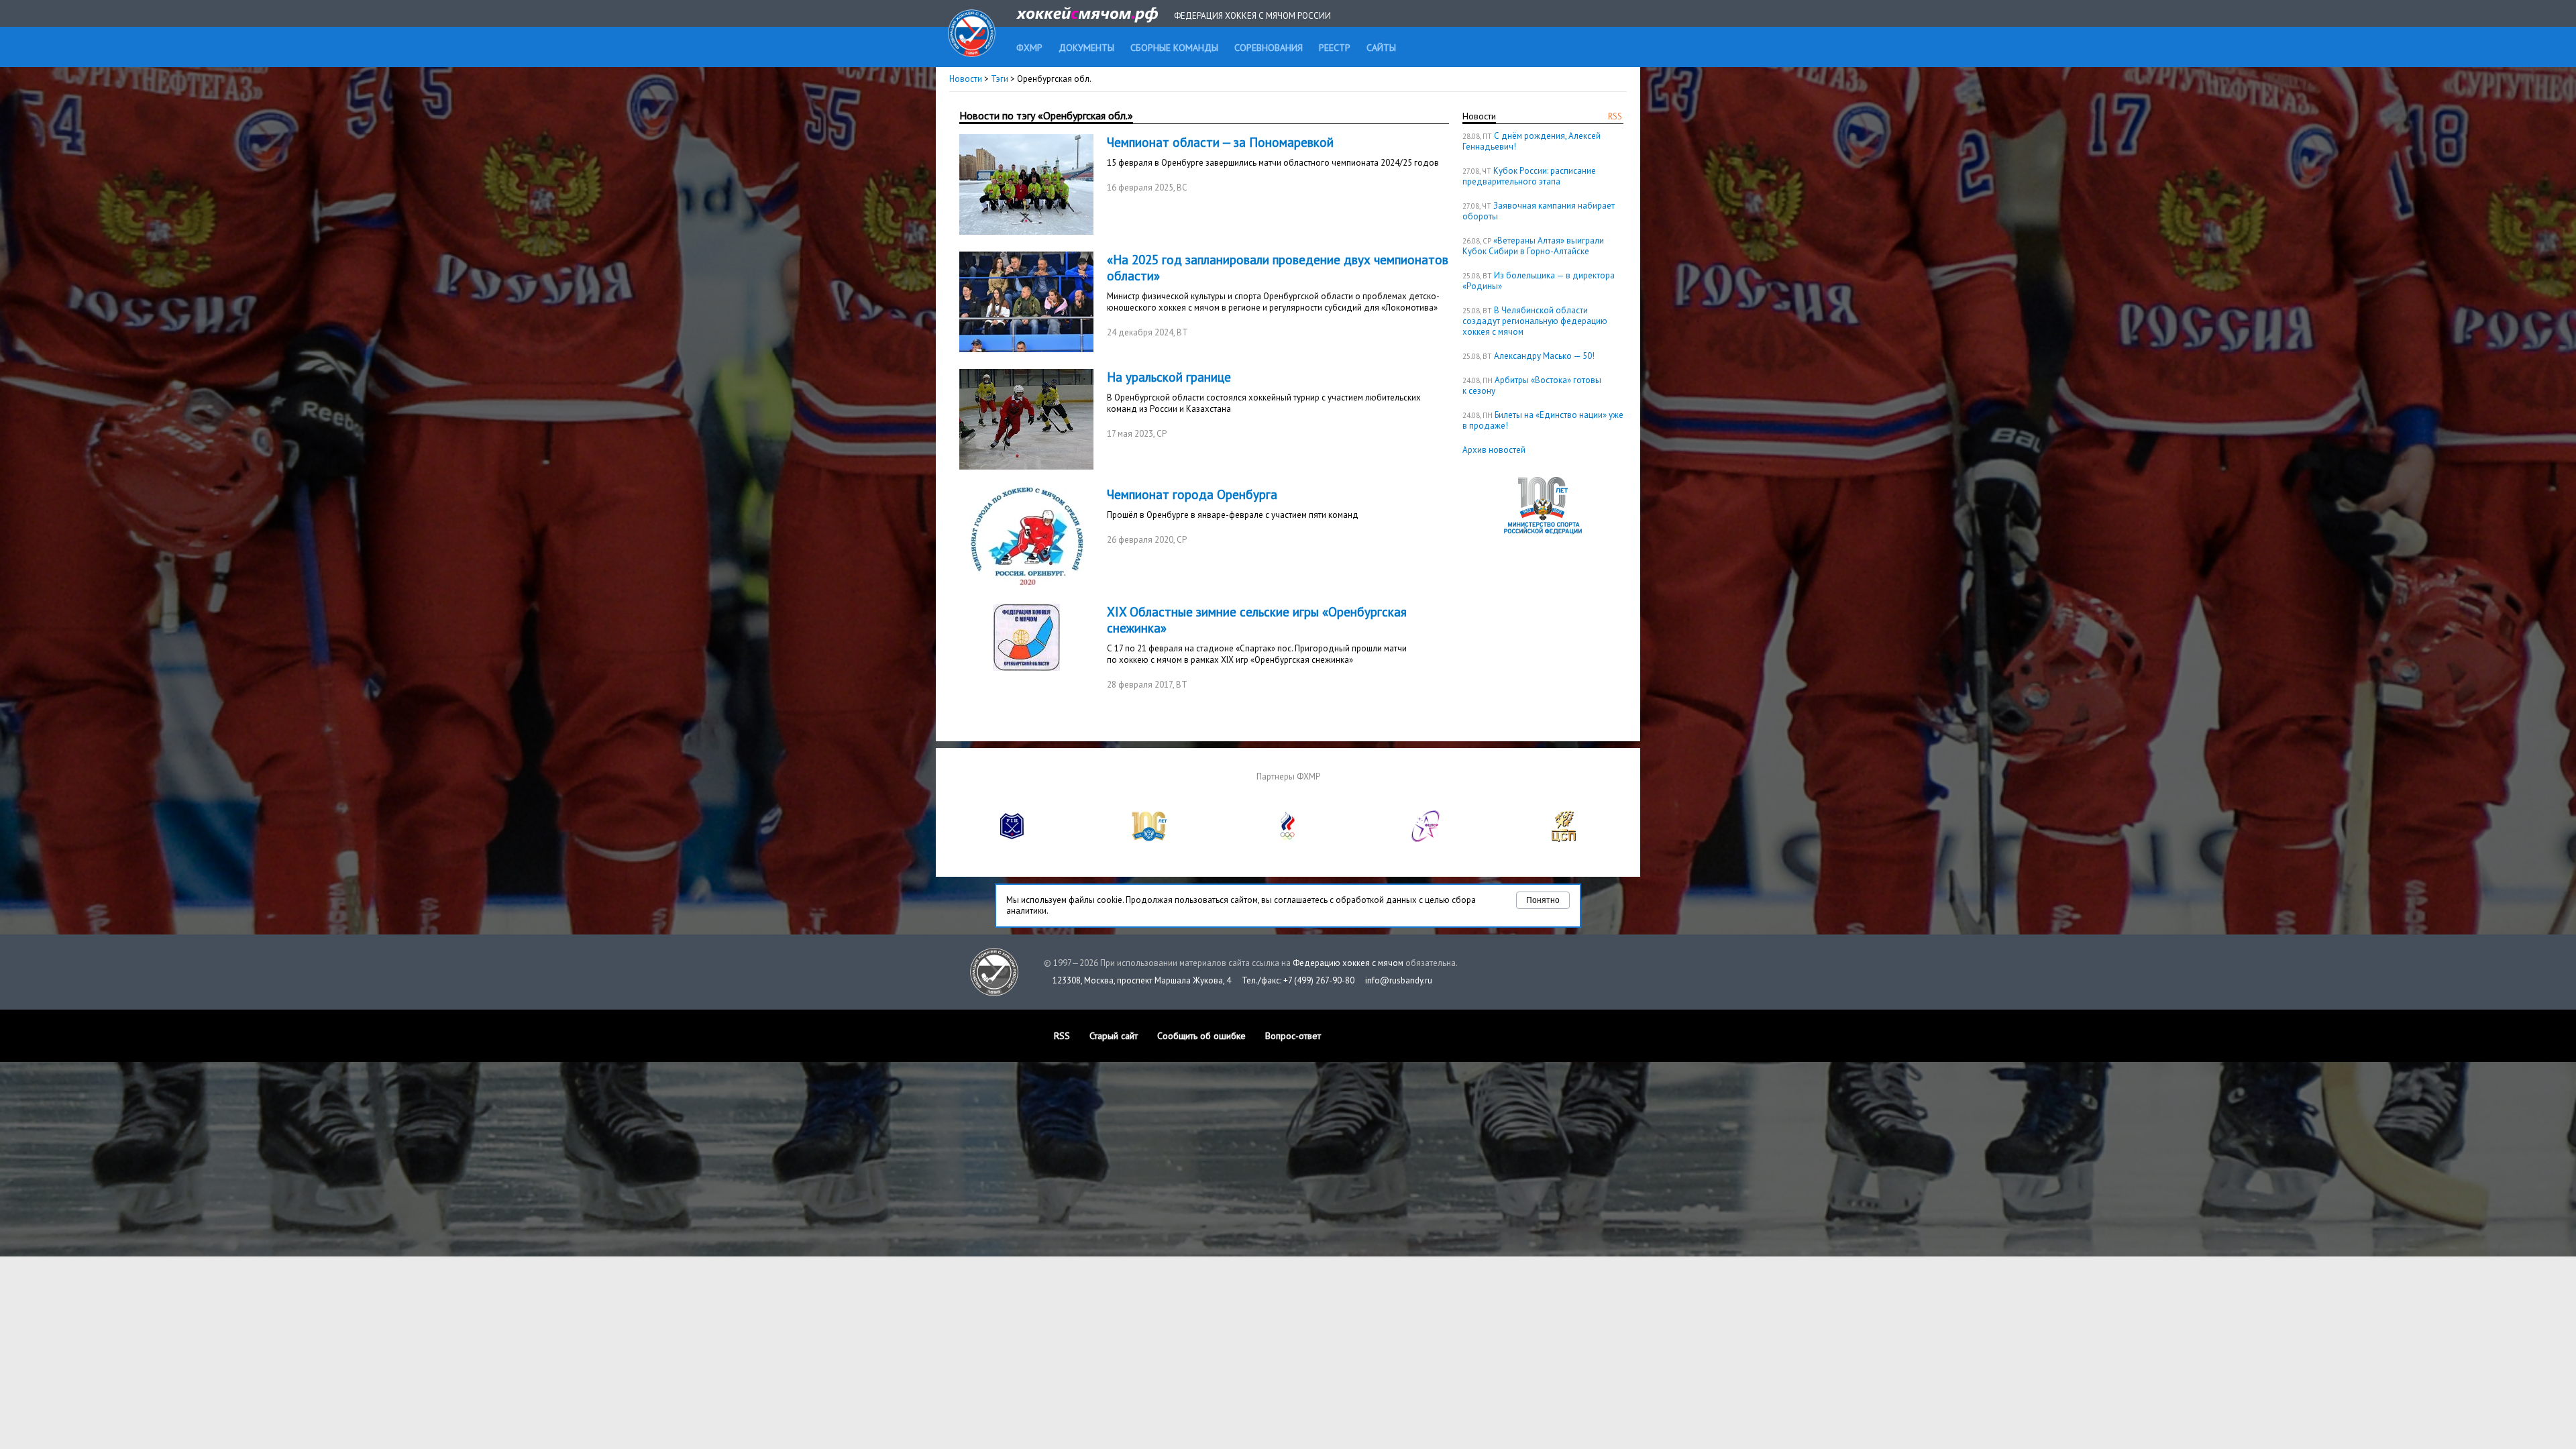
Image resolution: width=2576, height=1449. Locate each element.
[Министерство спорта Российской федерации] (1150, 839)
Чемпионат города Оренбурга (1192, 494)
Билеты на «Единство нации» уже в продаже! (1543, 420)
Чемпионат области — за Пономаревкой (1220, 142)
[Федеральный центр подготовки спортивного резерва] (1426, 839)
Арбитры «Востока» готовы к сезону (1532, 385)
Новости (966, 79)
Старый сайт (1114, 1036)
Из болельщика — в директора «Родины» (1539, 281)
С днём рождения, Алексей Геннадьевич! (1532, 141)
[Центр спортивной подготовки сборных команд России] (1564, 839)
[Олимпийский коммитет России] (1288, 839)
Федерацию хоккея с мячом (1348, 963)
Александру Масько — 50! (1544, 356)
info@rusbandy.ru (1399, 980)
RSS (1615, 116)
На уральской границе (1169, 377)
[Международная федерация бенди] (1012, 839)
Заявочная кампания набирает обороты (1539, 211)
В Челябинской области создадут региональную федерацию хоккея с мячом (1535, 321)
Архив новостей (1494, 450)
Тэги (1000, 79)
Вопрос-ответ (1293, 1036)
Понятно (1543, 900)
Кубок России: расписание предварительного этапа (1529, 176)
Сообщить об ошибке (1201, 1036)
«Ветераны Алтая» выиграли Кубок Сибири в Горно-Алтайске (1533, 246)
